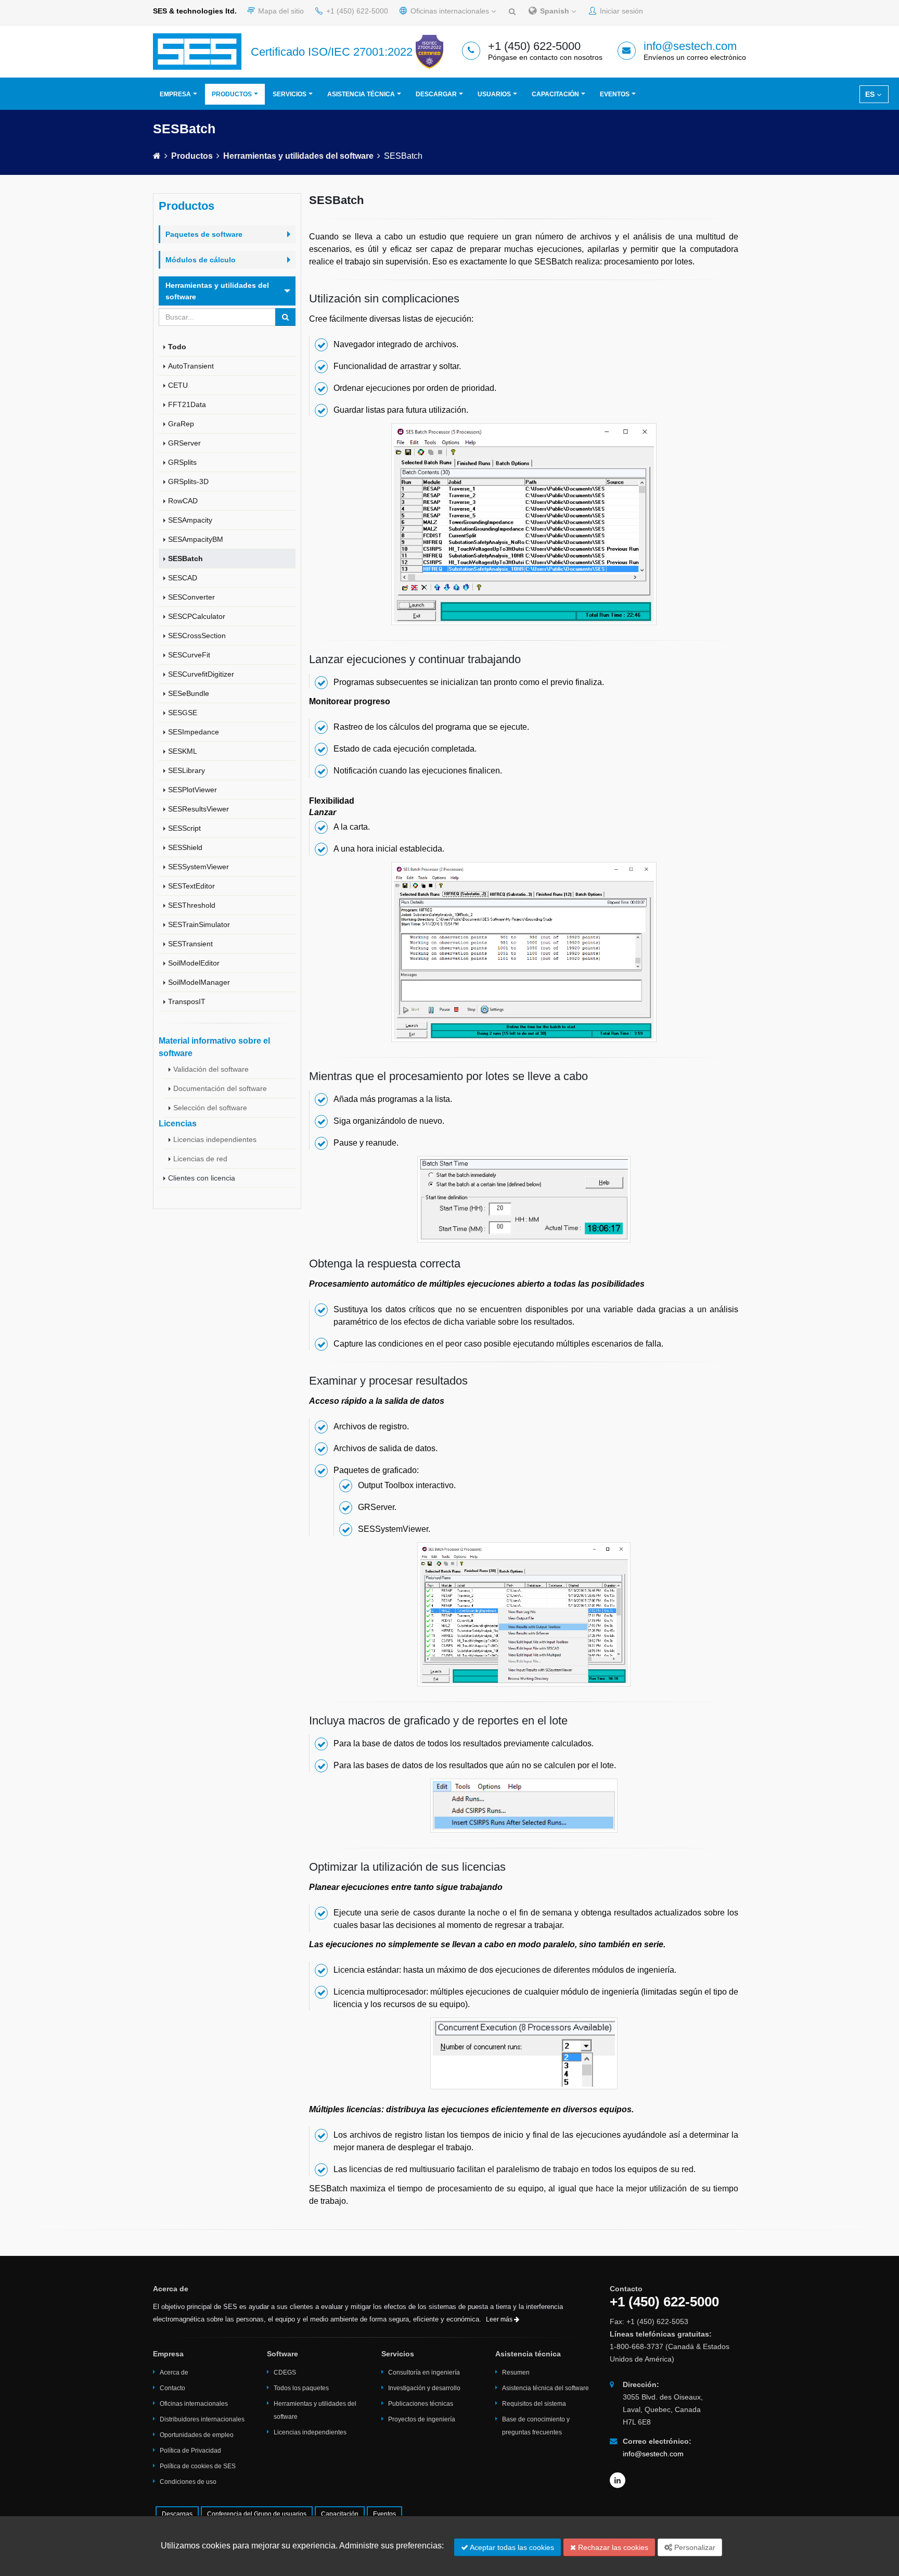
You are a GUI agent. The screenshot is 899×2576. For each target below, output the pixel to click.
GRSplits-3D (188, 481)
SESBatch (185, 559)
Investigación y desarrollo (424, 2388)
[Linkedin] (618, 2480)
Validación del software (211, 1069)
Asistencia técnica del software (545, 2388)
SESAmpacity (190, 520)
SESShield (185, 847)
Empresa (175, 94)
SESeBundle (189, 693)
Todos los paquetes (301, 2388)
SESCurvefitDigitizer (201, 674)
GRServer (184, 443)
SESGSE (183, 713)
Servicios (290, 94)
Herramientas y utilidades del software (298, 156)
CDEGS (285, 2372)
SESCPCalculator (197, 616)
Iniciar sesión (620, 11)
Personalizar (694, 2547)
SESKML (183, 751)
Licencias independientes (215, 1139)
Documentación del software (220, 1088)
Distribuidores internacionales (202, 2419)
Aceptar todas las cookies (511, 2547)
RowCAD (183, 501)
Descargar (436, 94)
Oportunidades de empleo (197, 2435)
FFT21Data (187, 404)
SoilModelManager (199, 982)
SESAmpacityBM (196, 539)
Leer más (500, 2319)
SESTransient (190, 944)
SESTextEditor (191, 886)
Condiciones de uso (188, 2482)
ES (871, 94)
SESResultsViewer (198, 809)
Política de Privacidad (190, 2451)
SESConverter (191, 597)
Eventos (615, 94)
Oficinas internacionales (450, 11)
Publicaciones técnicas (421, 2404)
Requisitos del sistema (534, 2404)
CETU (178, 385)
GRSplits (182, 462)
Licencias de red (200, 1159)
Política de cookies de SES (198, 2466)
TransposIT (187, 1001)
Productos (232, 94)
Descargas (177, 2514)
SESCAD (183, 578)
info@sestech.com (690, 46)
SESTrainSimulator (199, 924)
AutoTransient (191, 366)
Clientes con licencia (202, 1178)
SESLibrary (187, 770)
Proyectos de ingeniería (422, 2419)
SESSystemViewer (198, 867)
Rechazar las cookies (612, 2547)
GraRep (181, 424)
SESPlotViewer (192, 790)
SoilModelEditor (194, 963)
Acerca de (174, 2372)
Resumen (516, 2372)
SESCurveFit (189, 655)
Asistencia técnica (361, 94)
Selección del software (210, 1108)
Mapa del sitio (280, 11)
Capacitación (555, 94)
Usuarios (494, 94)
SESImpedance (194, 732)
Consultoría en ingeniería (424, 2372)
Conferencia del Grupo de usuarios (257, 2514)
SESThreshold (192, 905)
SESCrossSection (197, 636)
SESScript (184, 828)
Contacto (172, 2388)
